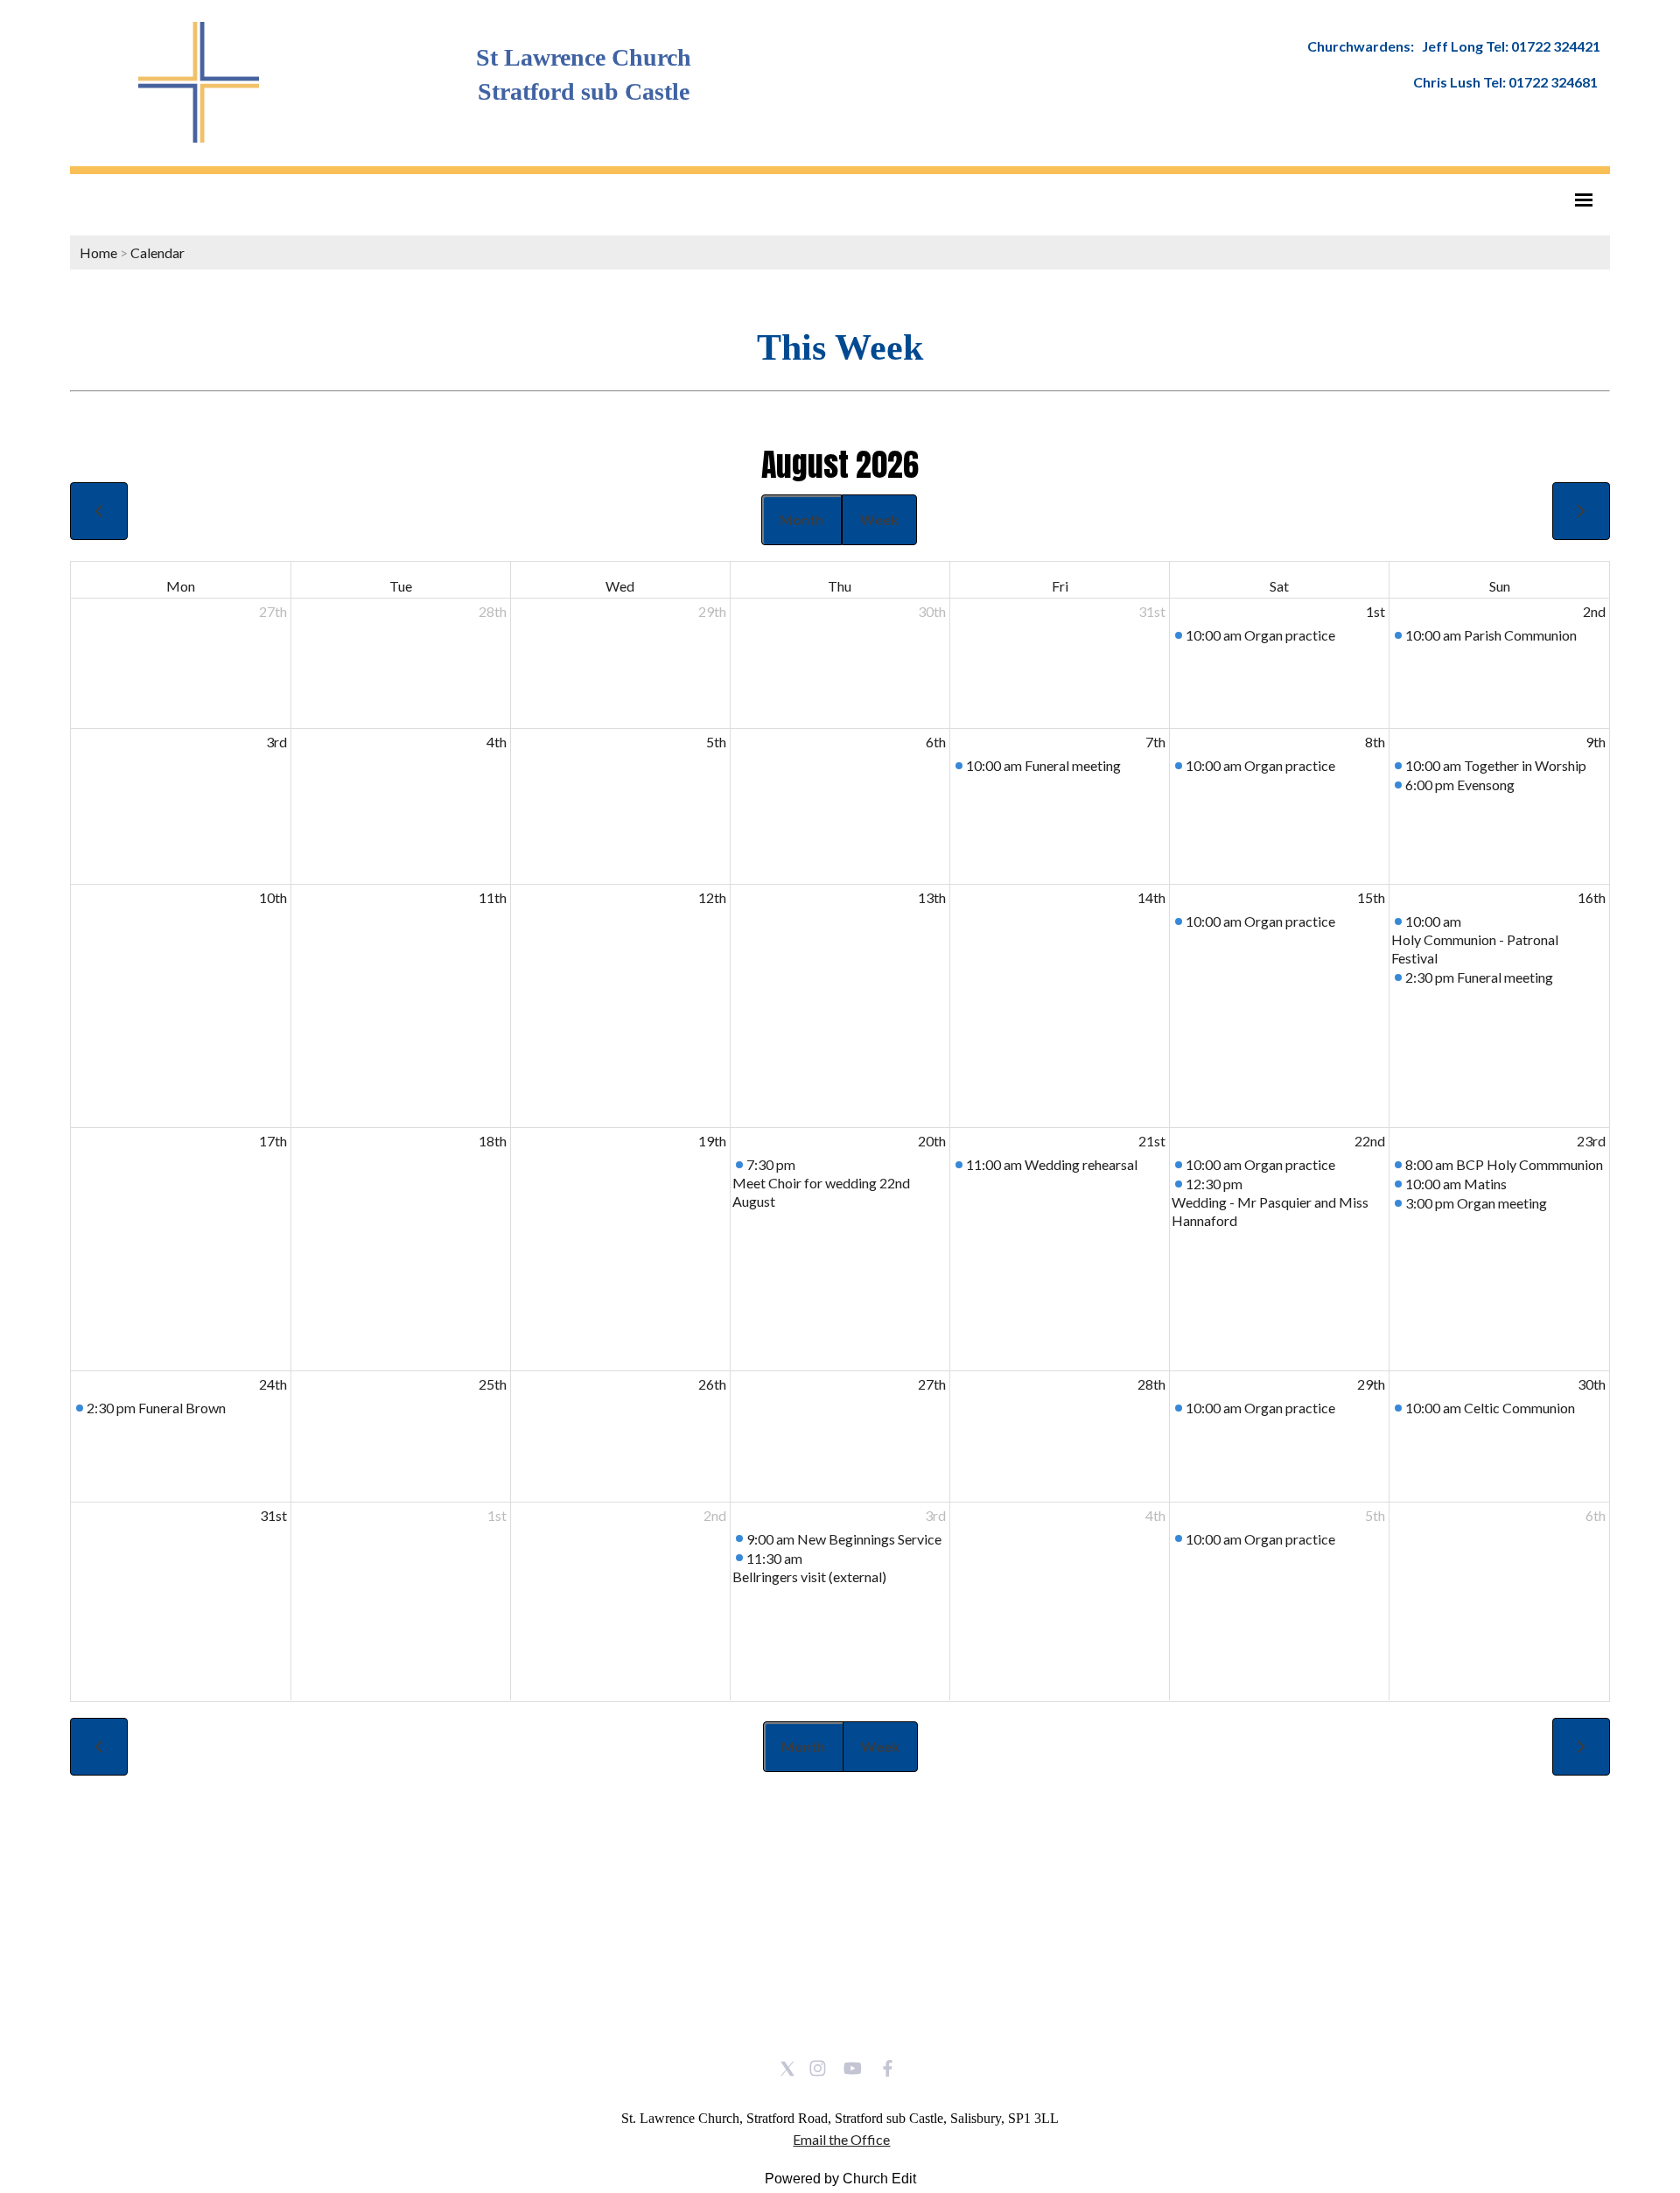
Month (801, 519)
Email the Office (841, 2139)
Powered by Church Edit (840, 2179)
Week (879, 519)
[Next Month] (1581, 511)
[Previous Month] (99, 511)
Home (98, 252)
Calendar (157, 252)
